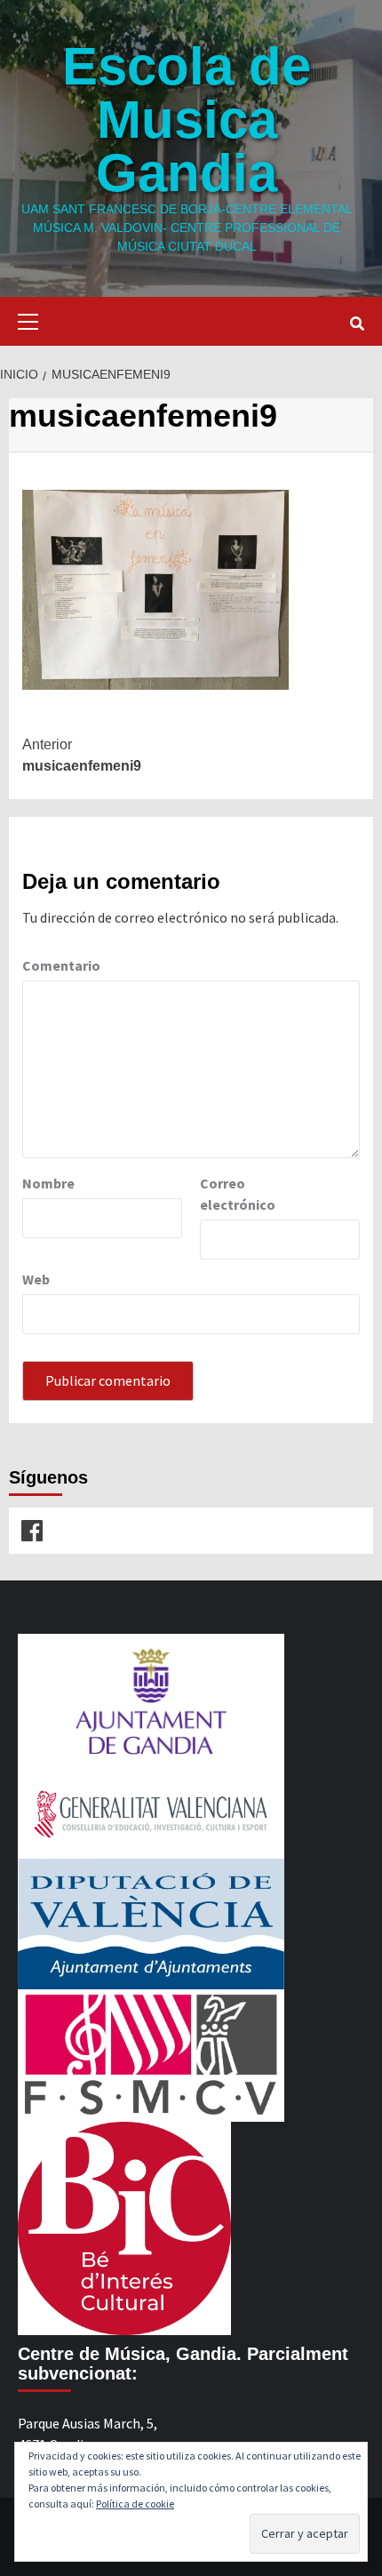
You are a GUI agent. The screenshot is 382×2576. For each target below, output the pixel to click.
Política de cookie (135, 2504)
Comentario (61, 965)
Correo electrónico (238, 1194)
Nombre (48, 1183)
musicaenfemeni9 (82, 755)
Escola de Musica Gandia (187, 120)
